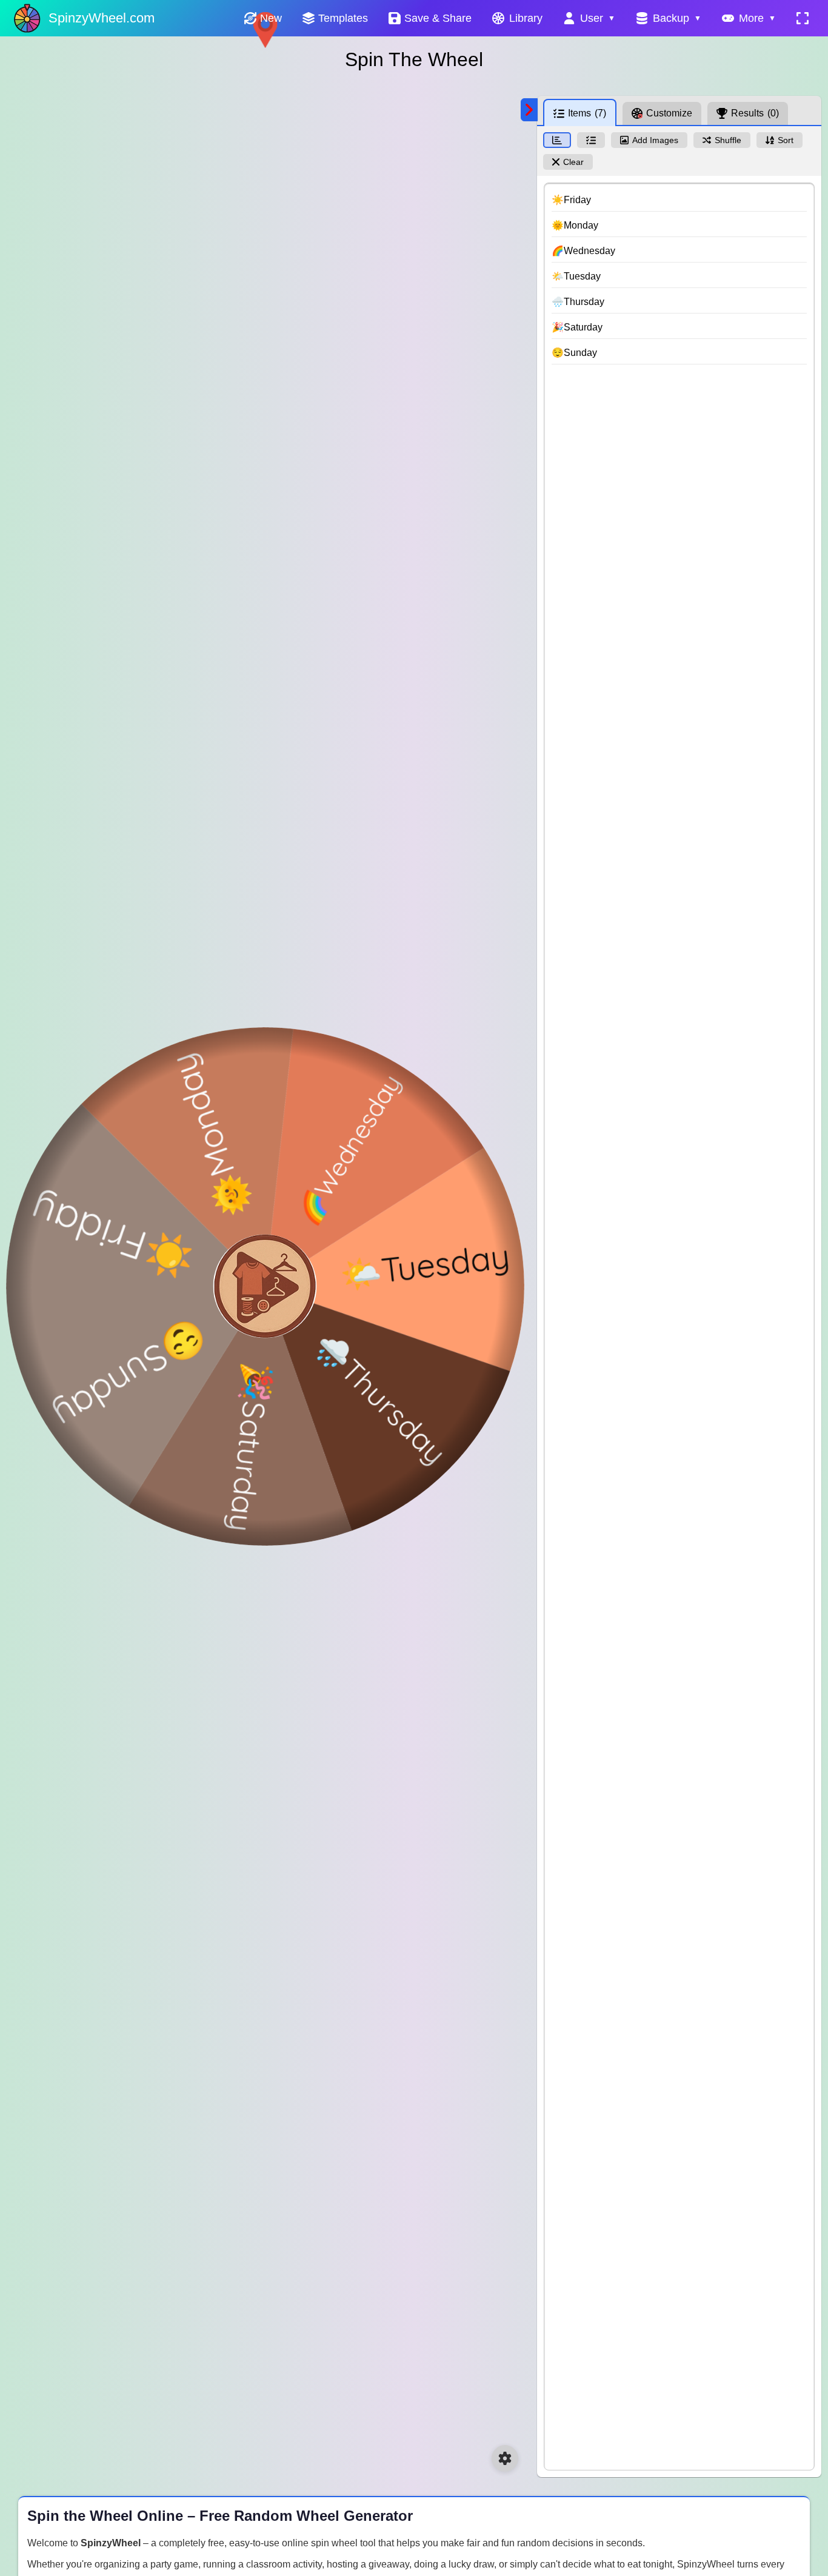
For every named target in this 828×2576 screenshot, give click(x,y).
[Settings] (505, 2458)
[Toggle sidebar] (529, 110)
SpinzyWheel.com (102, 18)
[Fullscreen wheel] (803, 18)
